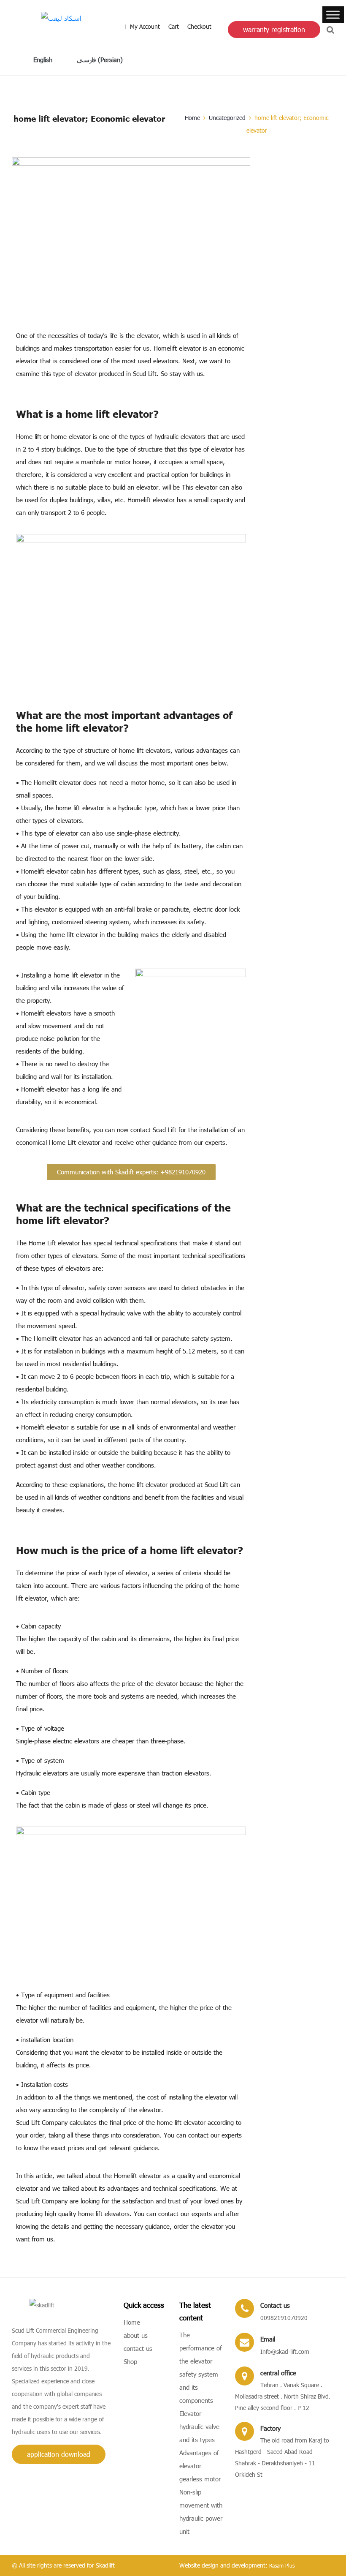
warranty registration (274, 29)
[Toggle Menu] (333, 15)
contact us (138, 2348)
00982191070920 (284, 2318)
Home (192, 118)
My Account (145, 26)
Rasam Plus (282, 2565)
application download (59, 2454)
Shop (130, 2361)
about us (136, 2335)
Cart (174, 26)
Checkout (199, 26)
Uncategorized (227, 118)
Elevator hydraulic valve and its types (199, 2426)
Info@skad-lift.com (285, 2351)
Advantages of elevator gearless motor (200, 2466)
